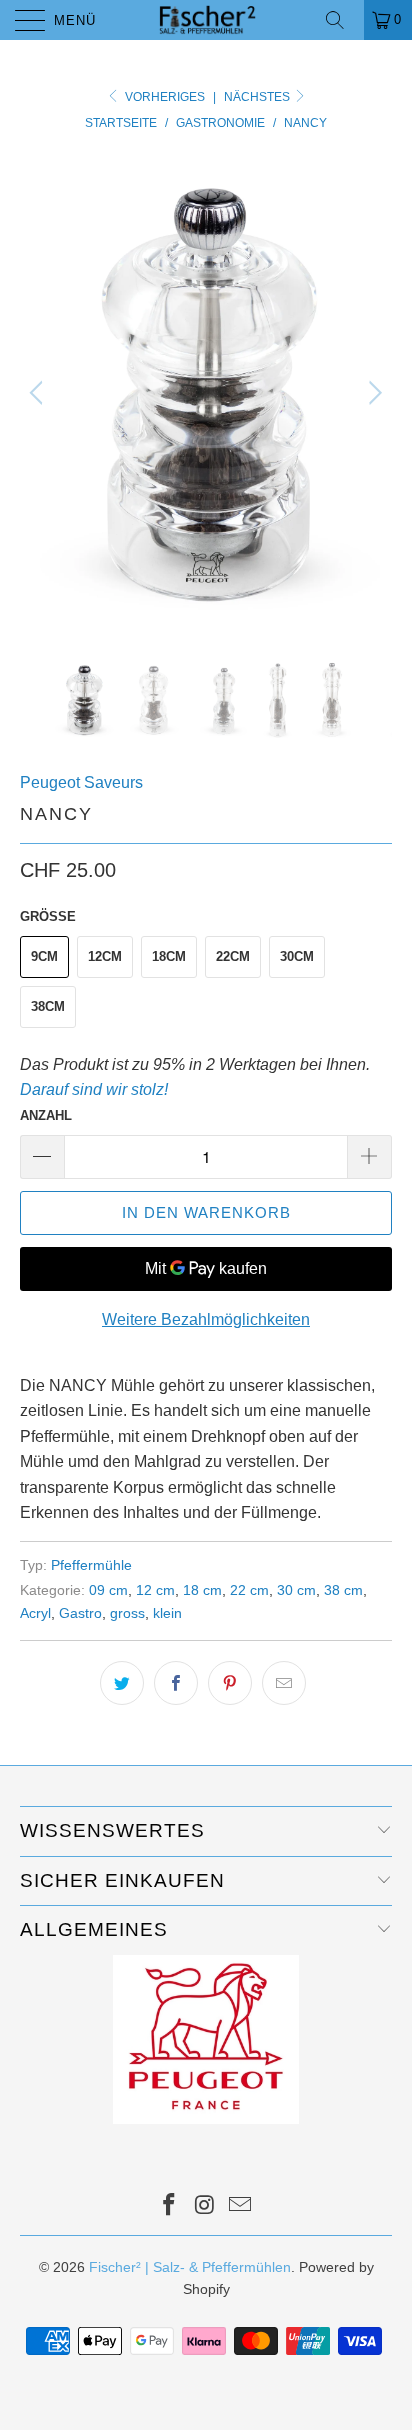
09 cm (108, 1590)
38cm (48, 1006)
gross (127, 1613)
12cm (105, 956)
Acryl (35, 1613)
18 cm (202, 1590)
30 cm (296, 1590)
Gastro (80, 1613)
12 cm (155, 1590)
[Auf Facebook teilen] (176, 1683)
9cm (44, 956)
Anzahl (46, 1115)
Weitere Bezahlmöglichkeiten (206, 1319)
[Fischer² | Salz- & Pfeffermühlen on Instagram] (205, 2206)
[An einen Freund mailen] (284, 1683)
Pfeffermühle (91, 1565)
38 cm (343, 1590)
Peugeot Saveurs (81, 782)
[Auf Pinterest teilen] (230, 1683)
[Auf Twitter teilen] (122, 1683)
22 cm (249, 1590)
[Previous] (39, 392)
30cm (297, 956)
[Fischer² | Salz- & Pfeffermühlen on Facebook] (169, 2206)
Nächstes (258, 97)
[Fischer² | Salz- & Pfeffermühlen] (206, 20)
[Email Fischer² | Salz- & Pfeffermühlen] (241, 2206)
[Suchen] (342, 20)
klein (167, 1613)
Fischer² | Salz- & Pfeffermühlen (190, 2267)
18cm (169, 956)
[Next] (372, 392)
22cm (233, 956)
